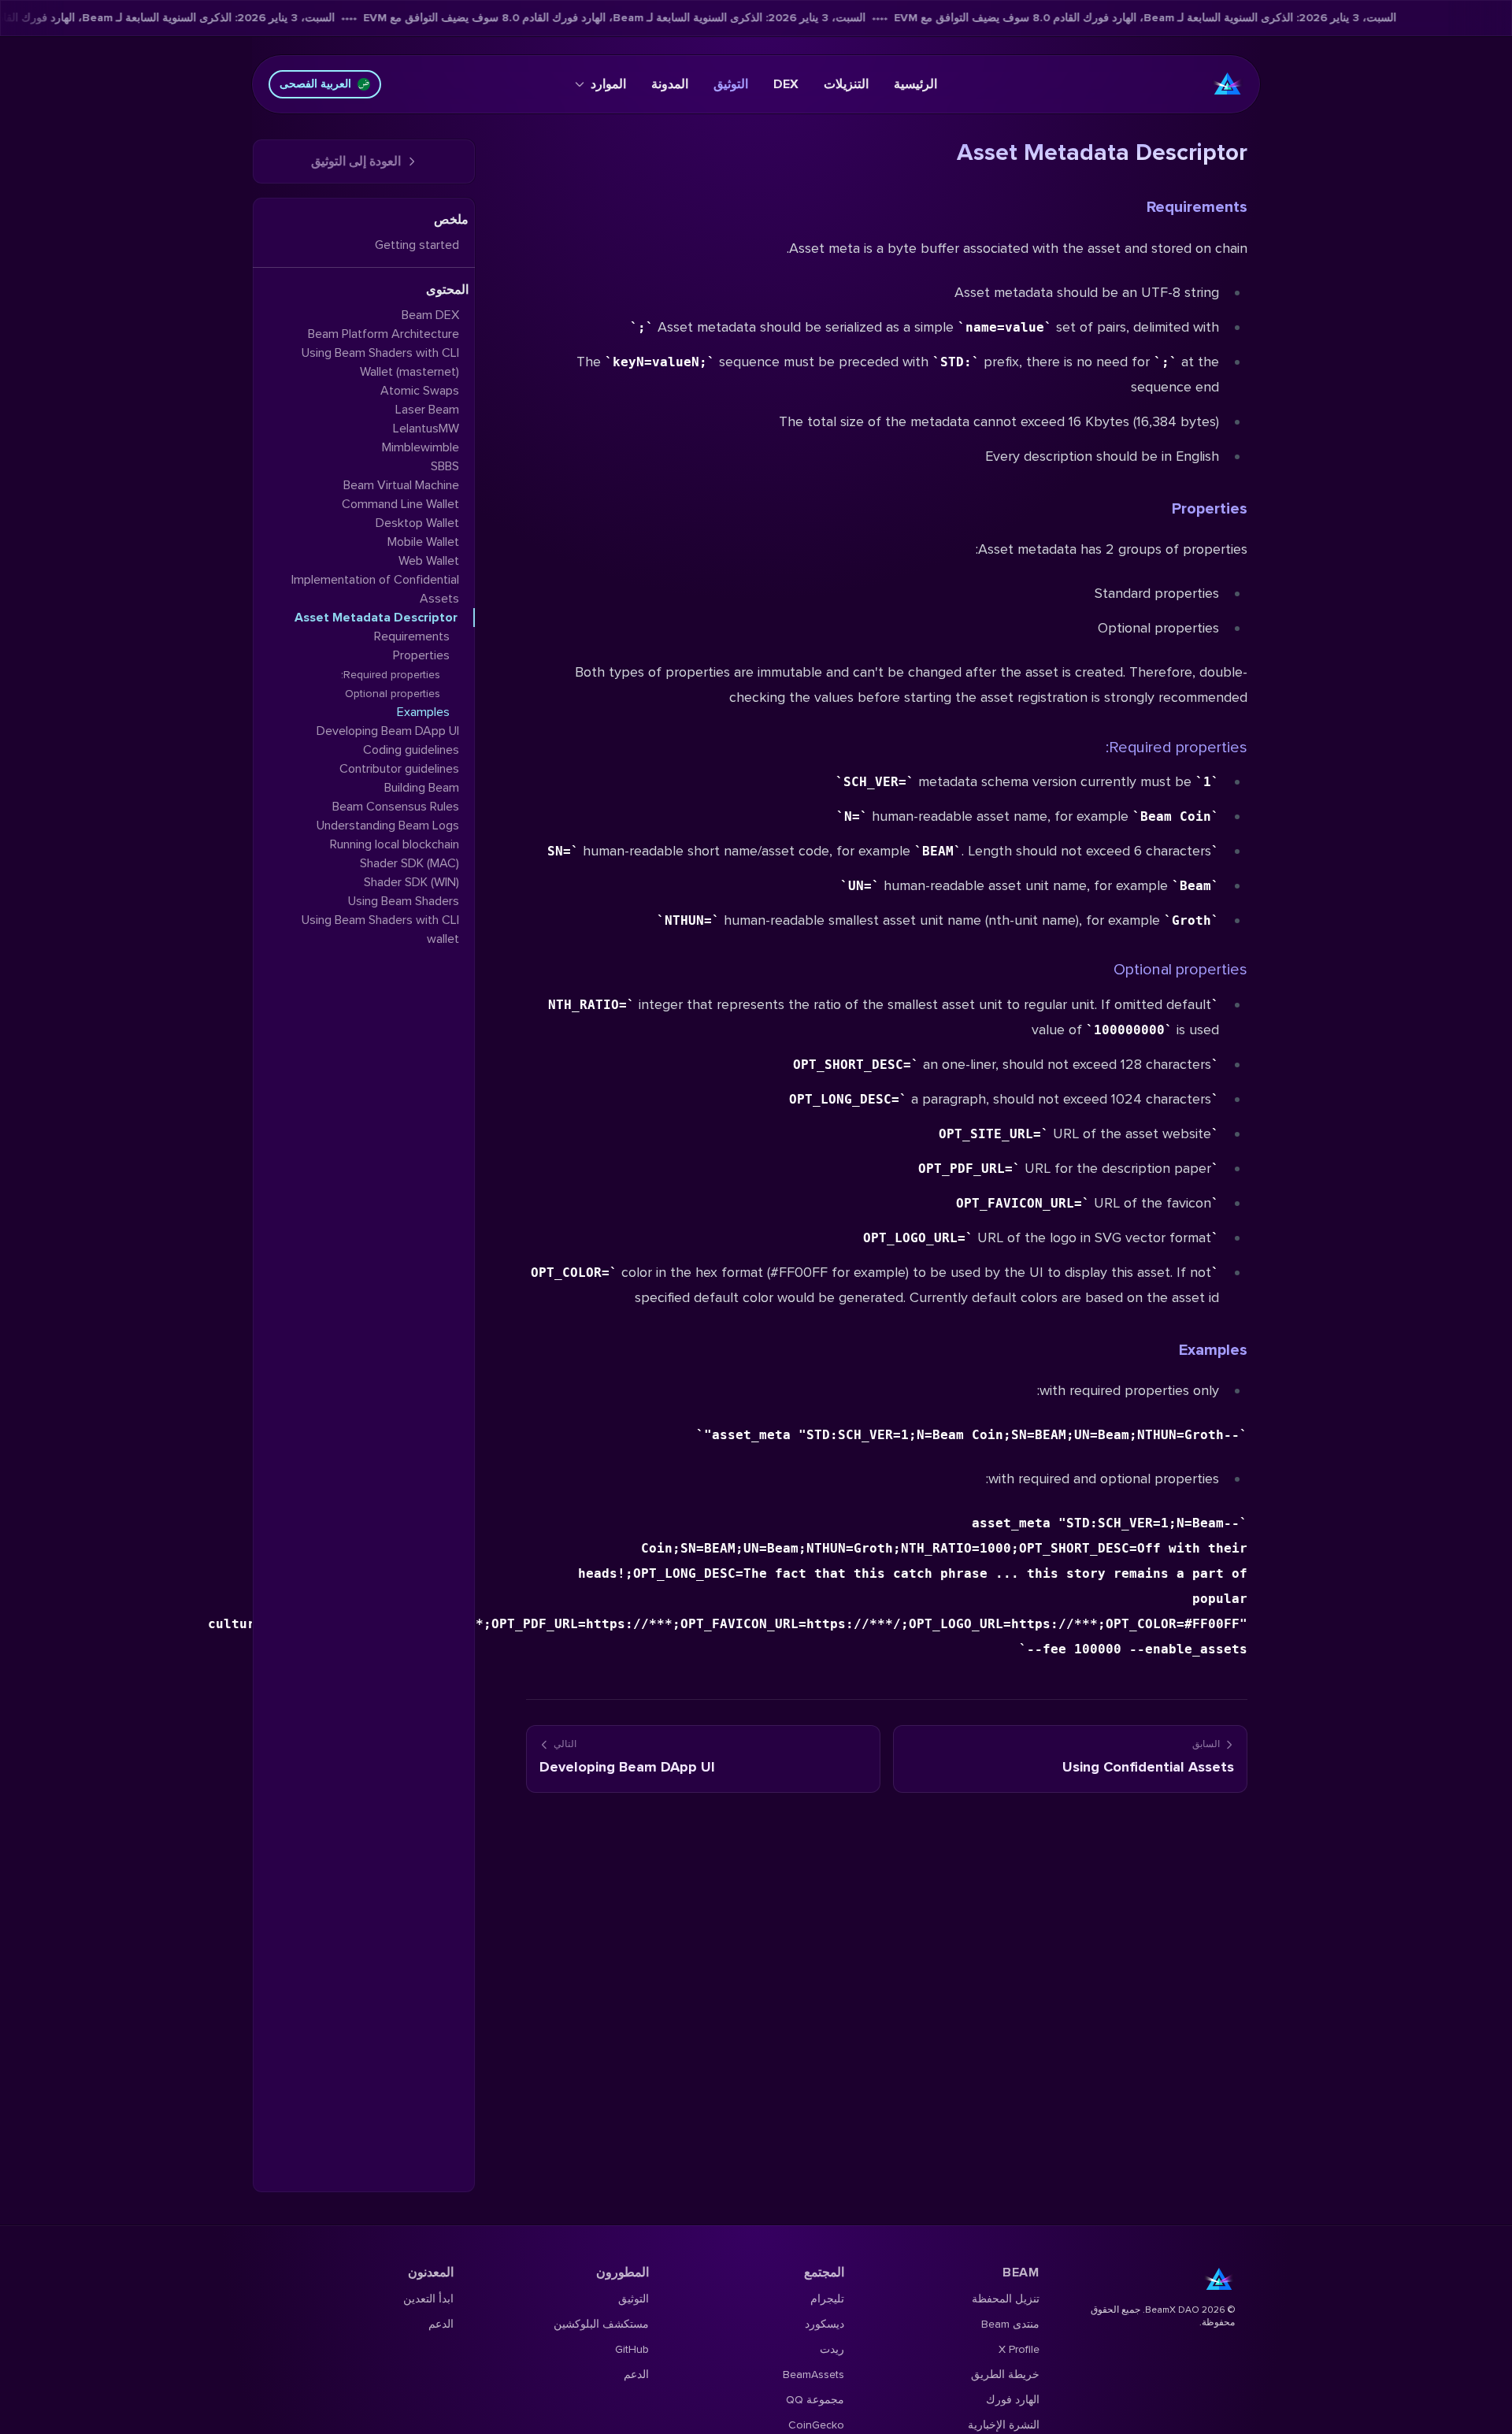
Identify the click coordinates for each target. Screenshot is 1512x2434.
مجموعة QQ (815, 2400)
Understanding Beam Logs (388, 826)
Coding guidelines (411, 750)
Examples (1213, 1350)
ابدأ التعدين (428, 2299)
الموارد (608, 84)
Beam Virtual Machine (401, 485)
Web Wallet (429, 561)
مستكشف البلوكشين (601, 2324)
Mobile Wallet (423, 542)
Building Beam (422, 788)
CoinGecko (816, 2425)
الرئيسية (915, 84)
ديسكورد (825, 2324)
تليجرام (827, 2299)
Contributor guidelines (399, 769)
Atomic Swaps (420, 391)
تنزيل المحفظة (1006, 2299)
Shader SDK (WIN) (411, 882)
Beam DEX (430, 315)
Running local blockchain (395, 844)
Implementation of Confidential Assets (375, 589)
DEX (786, 84)
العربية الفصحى (315, 84)
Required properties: (1177, 748)
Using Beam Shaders (404, 901)
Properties (1210, 509)
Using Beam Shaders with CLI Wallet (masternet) (380, 362)
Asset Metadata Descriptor (376, 618)
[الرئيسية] (1228, 84)
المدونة (670, 84)
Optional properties (1180, 970)
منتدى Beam (1010, 2324)
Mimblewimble (421, 447)
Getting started (417, 245)
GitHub (632, 2349)
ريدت (832, 2349)
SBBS (445, 466)
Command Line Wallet (400, 504)
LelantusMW (426, 429)
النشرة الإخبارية (1004, 2425)
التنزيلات (846, 84)
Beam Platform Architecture (384, 334)
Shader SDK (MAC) (409, 863)
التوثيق (731, 84)
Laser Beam (427, 410)
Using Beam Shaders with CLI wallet (380, 929)
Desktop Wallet (417, 523)
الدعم (636, 2375)
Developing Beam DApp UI (388, 731)
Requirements (1197, 207)
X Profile (1019, 2349)
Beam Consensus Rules (396, 807)
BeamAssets (813, 2375)
